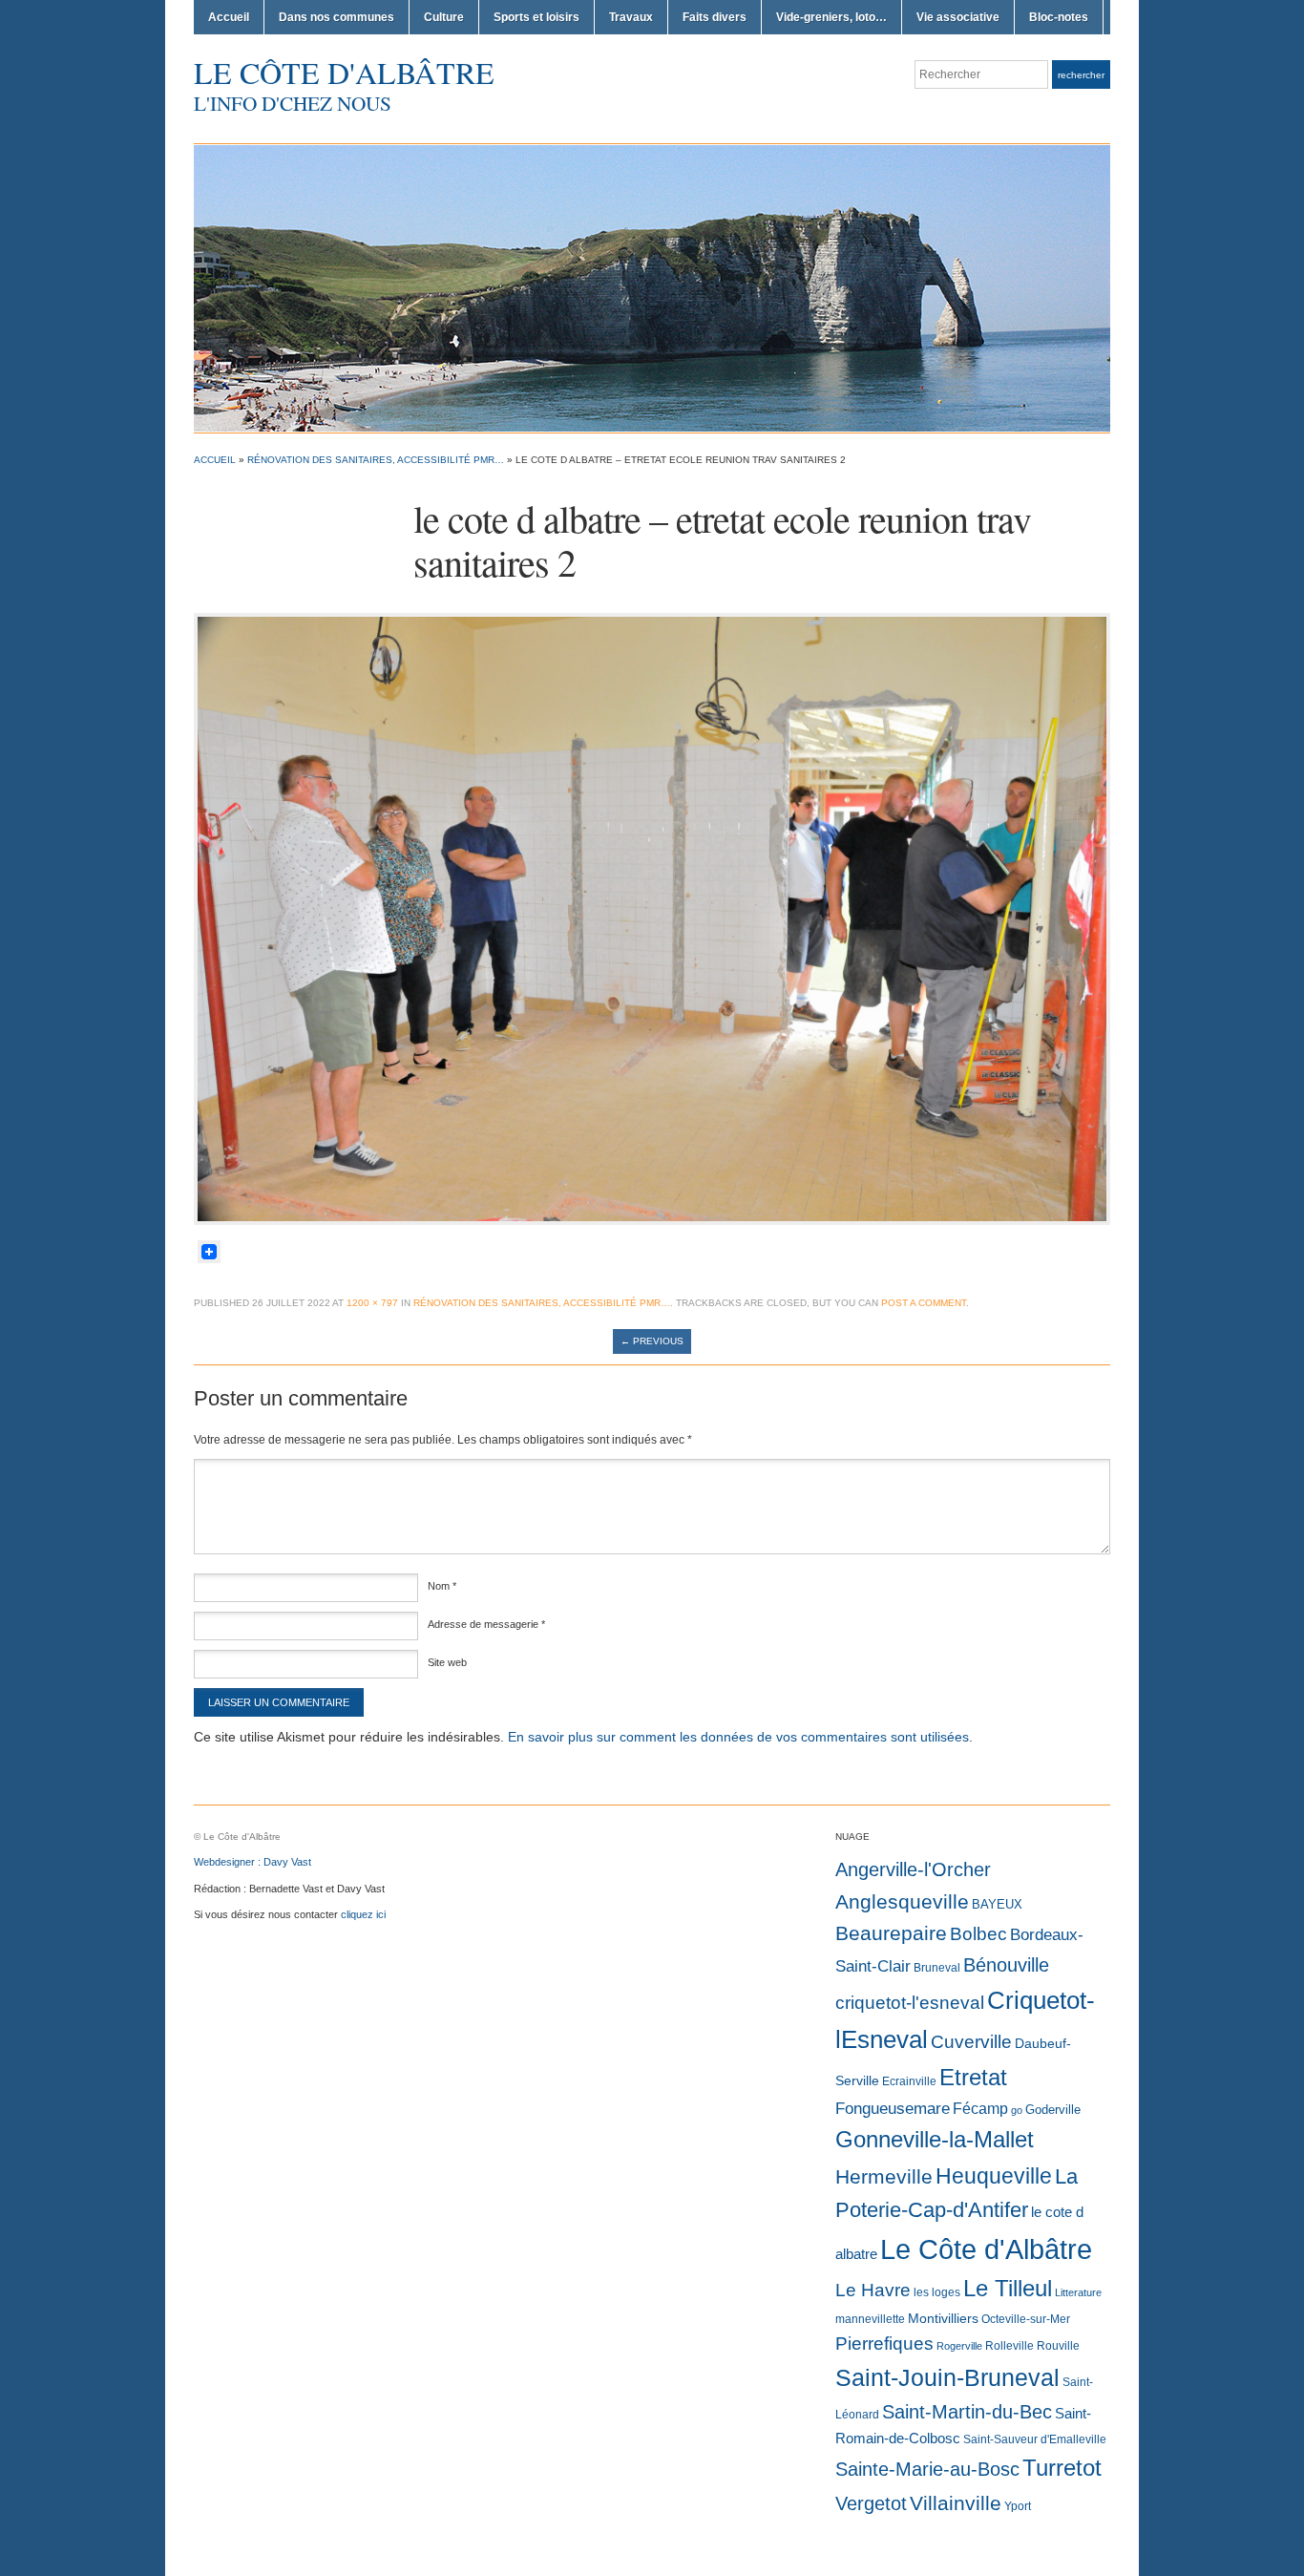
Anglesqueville (902, 1901)
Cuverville (971, 2042)
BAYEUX (997, 1904)
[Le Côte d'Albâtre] (652, 287)
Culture (444, 17)
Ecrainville (909, 2081)
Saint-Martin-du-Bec (967, 2412)
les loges (937, 2292)
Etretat (973, 2077)
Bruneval (937, 1968)
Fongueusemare (893, 2108)
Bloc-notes (1059, 17)
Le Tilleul (1008, 2289)
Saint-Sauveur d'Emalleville (1035, 2439)
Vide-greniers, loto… (831, 17)
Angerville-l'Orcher (913, 1869)
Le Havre (873, 2290)
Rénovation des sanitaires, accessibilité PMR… (376, 460)
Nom (442, 1586)
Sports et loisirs (536, 17)
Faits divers (715, 17)
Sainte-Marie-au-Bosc (927, 2469)
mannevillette (870, 2319)
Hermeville (884, 2176)
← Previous (652, 1341)
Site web (447, 1662)
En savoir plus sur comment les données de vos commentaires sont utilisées (738, 1737)
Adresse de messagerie (486, 1624)
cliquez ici (363, 1914)
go (1017, 2110)
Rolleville (1010, 2346)
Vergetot (871, 2503)
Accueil (229, 17)
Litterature (1078, 2292)
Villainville (956, 2503)
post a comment (924, 1303)
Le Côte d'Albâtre (344, 72)
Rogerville (959, 2346)
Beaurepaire (891, 1933)
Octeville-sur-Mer (1026, 2319)
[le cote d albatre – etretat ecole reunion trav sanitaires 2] (652, 918)
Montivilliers (943, 2318)
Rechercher (1081, 75)
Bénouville (1006, 1965)
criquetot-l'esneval (910, 2003)
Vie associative (958, 17)
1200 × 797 (372, 1303)
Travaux (631, 17)
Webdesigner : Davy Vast (252, 1862)
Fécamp (980, 2109)
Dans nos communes (337, 17)
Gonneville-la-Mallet (935, 2140)
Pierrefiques (884, 2344)
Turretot (1062, 2468)
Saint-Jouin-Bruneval (947, 2378)
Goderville (1053, 2110)
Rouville (1058, 2346)
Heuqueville (994, 2176)
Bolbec (978, 1934)
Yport (1018, 2506)
